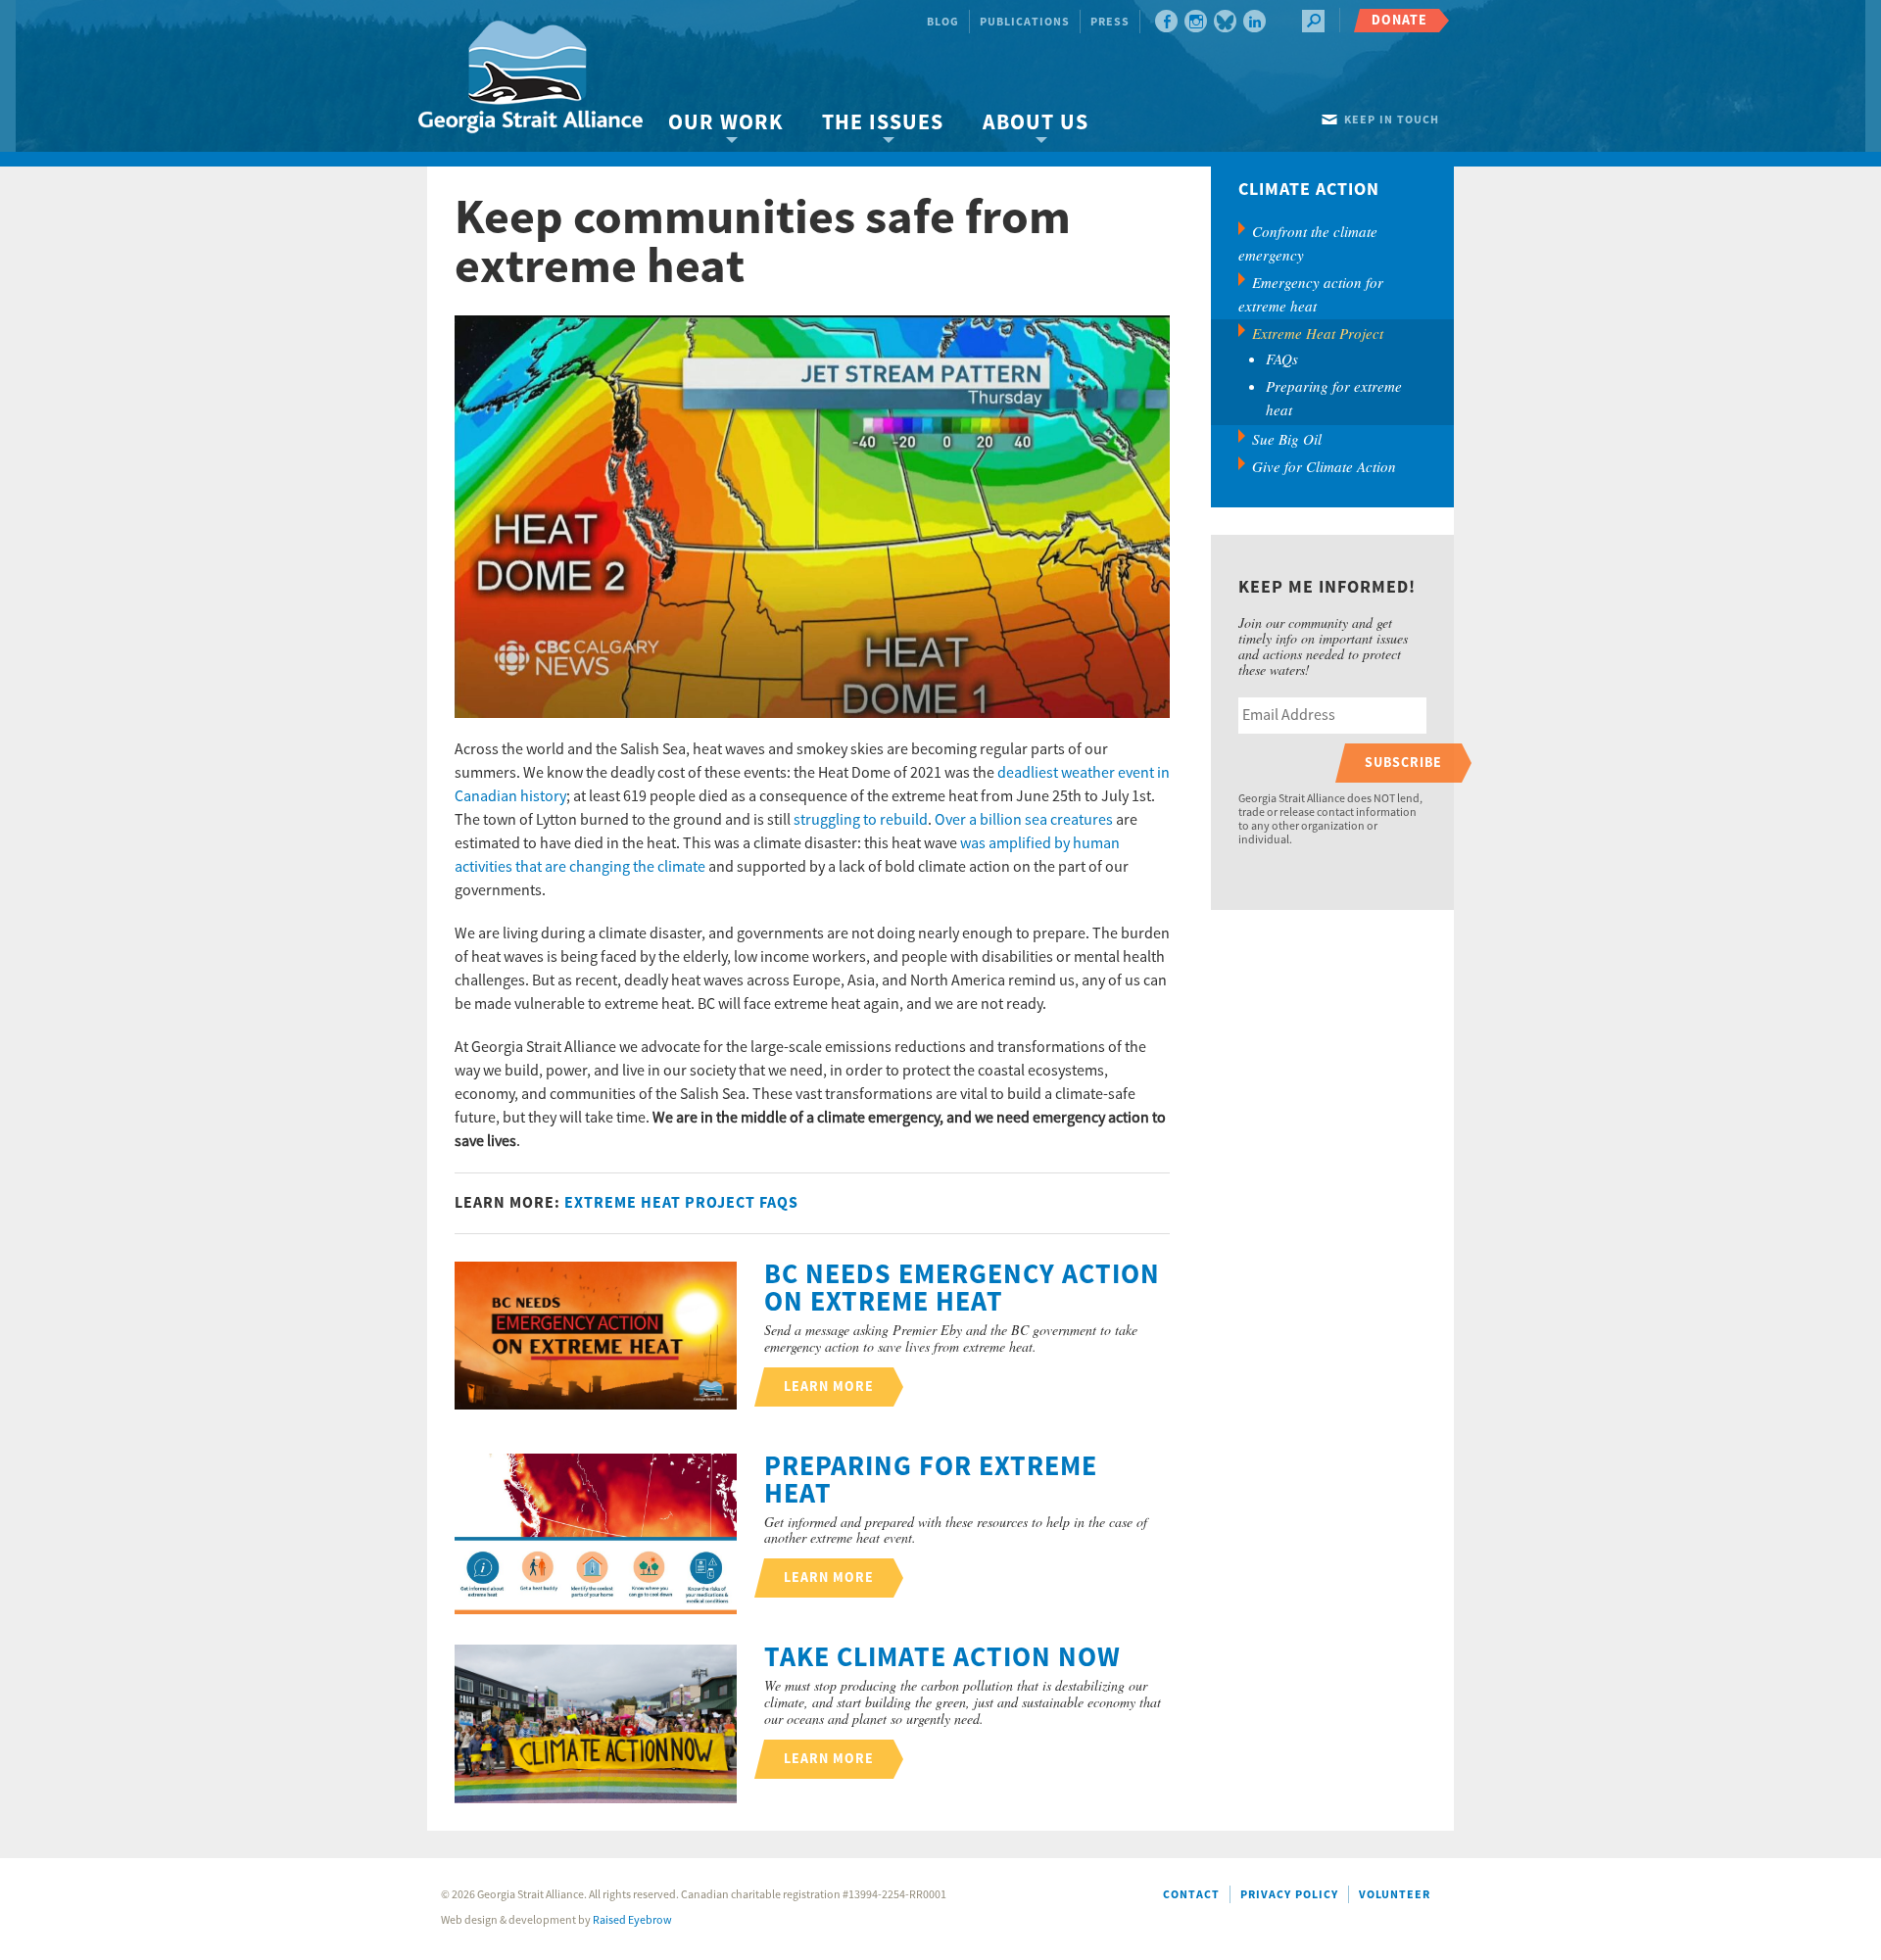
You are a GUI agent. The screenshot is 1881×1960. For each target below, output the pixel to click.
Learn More (829, 1386)
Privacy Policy (1289, 1895)
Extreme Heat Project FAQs (681, 1203)
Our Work (725, 123)
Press (1110, 22)
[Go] (1313, 21)
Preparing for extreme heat (931, 1481)
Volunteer (1395, 1895)
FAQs (1282, 359)
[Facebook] (1166, 21)
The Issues (883, 123)
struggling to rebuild (861, 820)
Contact (1191, 1895)
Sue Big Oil (1287, 439)
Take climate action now (942, 1658)
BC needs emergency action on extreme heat (962, 1289)
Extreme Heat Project (1318, 333)
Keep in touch (1392, 120)
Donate (1399, 20)
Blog (943, 22)
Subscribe (1403, 763)
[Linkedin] (1254, 21)
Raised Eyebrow (632, 1920)
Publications (1025, 22)
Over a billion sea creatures (1024, 820)
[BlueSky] (1225, 21)
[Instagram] (1196, 21)
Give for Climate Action (1324, 466)
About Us (1036, 123)
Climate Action (1309, 190)
